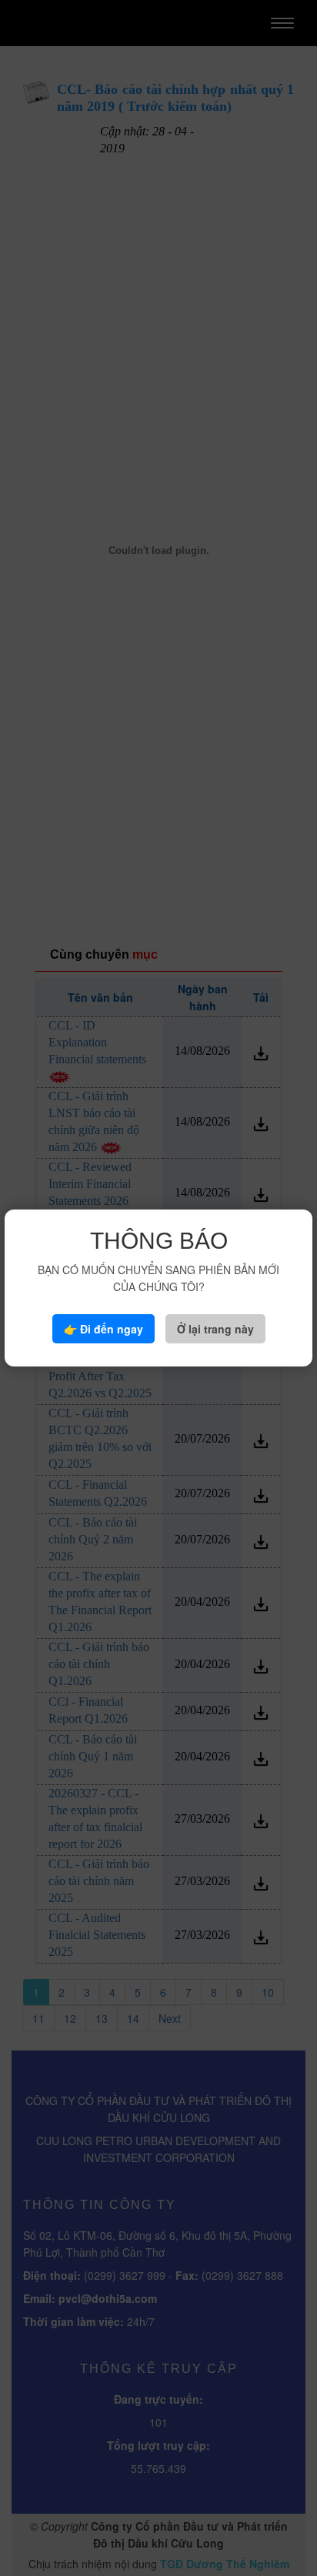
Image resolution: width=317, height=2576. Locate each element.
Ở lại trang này (215, 1329)
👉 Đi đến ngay (103, 1329)
